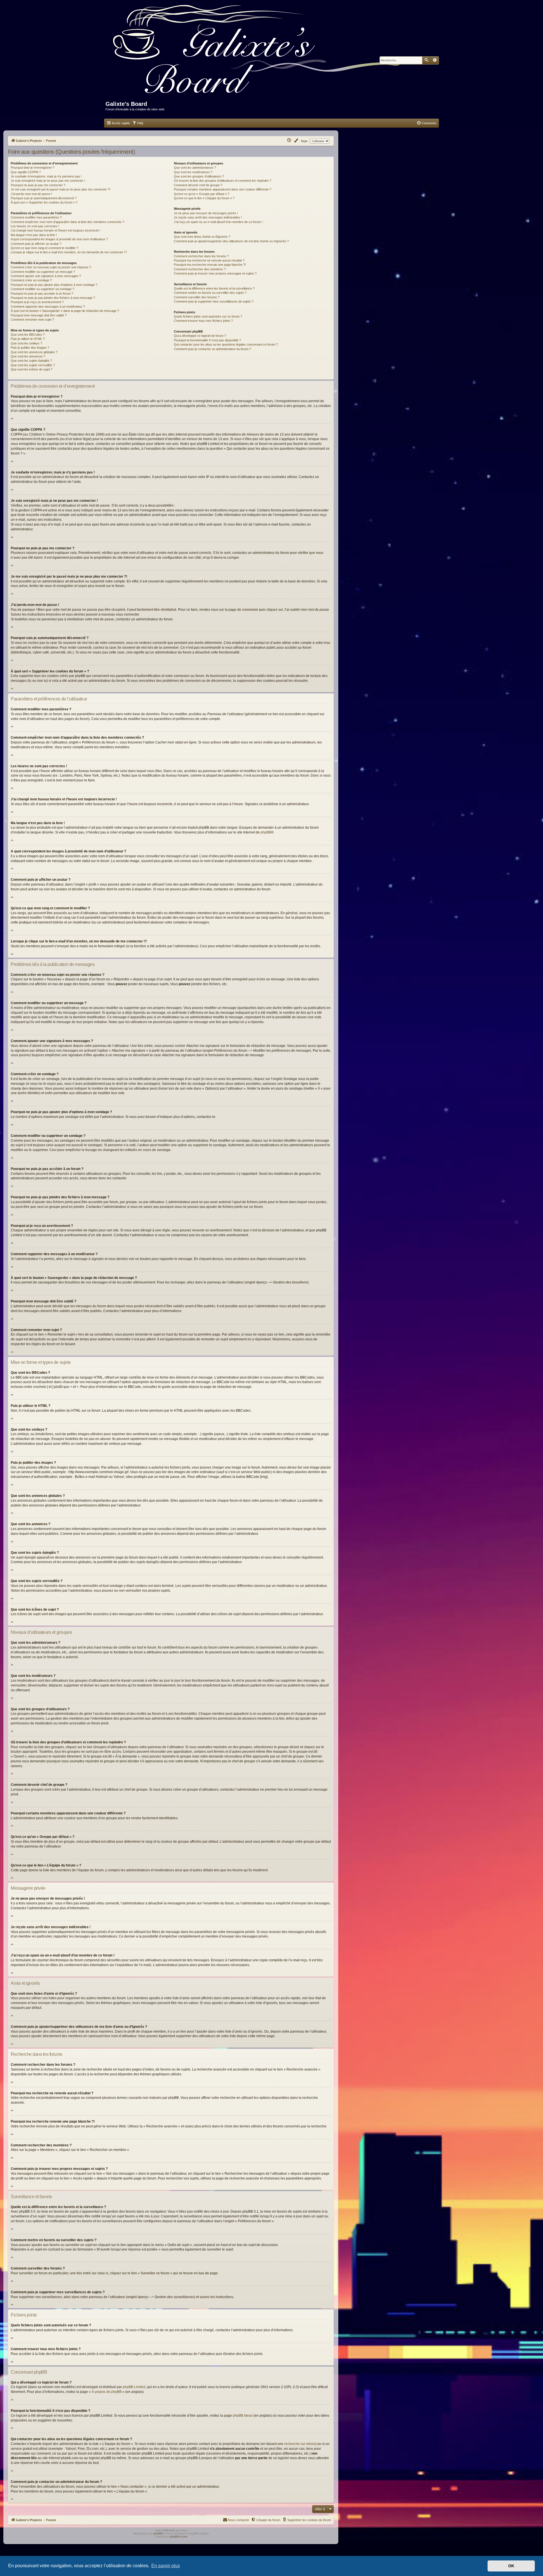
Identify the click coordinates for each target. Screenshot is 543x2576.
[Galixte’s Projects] (259, 53)
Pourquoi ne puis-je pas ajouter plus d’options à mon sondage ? (54, 285)
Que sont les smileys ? (26, 343)
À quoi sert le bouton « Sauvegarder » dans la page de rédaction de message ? (65, 311)
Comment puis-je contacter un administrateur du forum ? (213, 349)
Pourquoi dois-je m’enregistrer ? (33, 168)
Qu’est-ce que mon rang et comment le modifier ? (45, 248)
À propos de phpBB (107, 2392)
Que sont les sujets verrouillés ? (33, 365)
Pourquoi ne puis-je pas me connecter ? (38, 185)
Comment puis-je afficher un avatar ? (36, 244)
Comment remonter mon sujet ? (32, 320)
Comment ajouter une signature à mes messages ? (46, 276)
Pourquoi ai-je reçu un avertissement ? (37, 302)
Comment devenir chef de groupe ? (198, 185)
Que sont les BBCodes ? (28, 335)
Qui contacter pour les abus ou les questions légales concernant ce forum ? (226, 344)
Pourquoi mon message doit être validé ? (39, 315)
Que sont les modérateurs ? (193, 172)
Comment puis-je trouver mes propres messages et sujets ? (215, 273)
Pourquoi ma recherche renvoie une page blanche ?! (210, 265)
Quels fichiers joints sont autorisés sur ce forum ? (208, 316)
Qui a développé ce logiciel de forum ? (200, 336)
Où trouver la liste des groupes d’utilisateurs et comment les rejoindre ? (223, 181)
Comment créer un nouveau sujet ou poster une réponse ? (51, 267)
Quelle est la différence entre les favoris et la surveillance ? (214, 288)
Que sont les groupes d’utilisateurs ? (199, 176)
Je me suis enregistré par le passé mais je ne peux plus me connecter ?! (61, 189)
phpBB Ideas (243, 2416)
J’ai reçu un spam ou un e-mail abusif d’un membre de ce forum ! (218, 222)
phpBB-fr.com (178, 2537)
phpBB (266, 832)
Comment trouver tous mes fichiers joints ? (203, 321)
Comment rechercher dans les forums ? (201, 256)
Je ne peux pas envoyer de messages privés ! (206, 213)
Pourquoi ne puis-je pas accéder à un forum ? (42, 293)
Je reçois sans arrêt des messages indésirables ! (208, 217)
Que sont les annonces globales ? (34, 352)
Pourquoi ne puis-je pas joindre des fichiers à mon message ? (53, 298)
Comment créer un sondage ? (31, 280)
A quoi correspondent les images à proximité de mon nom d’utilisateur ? (59, 239)
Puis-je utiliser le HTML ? (28, 339)
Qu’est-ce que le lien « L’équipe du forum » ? (204, 198)
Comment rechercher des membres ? (200, 269)
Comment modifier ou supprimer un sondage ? (42, 289)
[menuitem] (138, 123)
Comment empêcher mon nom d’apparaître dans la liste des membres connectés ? (67, 222)
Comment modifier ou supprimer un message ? (43, 272)
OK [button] (511, 2566)
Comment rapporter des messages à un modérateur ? (48, 307)
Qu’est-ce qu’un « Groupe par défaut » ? (202, 194)
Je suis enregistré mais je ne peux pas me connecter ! (48, 181)
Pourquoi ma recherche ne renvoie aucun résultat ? (209, 260)
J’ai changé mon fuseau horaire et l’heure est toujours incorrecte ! (56, 230)
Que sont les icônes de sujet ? (32, 369)
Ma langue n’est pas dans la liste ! (34, 235)
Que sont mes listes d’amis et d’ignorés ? (202, 237)
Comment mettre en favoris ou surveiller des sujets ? (210, 293)
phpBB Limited (134, 2387)
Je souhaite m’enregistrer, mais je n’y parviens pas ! (46, 176)
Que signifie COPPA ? (26, 172)
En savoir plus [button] (166, 2566)
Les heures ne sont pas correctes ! (35, 226)
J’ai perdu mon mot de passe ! (31, 194)
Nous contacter (239, 2520)
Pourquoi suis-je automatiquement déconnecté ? (44, 198)
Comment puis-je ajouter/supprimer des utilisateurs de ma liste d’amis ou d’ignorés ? (231, 241)
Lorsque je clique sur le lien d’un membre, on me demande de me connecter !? (69, 252)
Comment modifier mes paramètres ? (36, 217)
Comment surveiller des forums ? (197, 297)
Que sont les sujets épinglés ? (31, 361)
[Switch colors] (296, 141)
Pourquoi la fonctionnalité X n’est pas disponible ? (207, 340)
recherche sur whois (300, 2444)
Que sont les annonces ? (28, 356)
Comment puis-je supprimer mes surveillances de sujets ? (214, 301)
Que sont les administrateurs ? (195, 168)
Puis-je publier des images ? (30, 348)
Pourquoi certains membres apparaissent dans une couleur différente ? (223, 189)
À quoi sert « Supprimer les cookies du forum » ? (44, 202)
